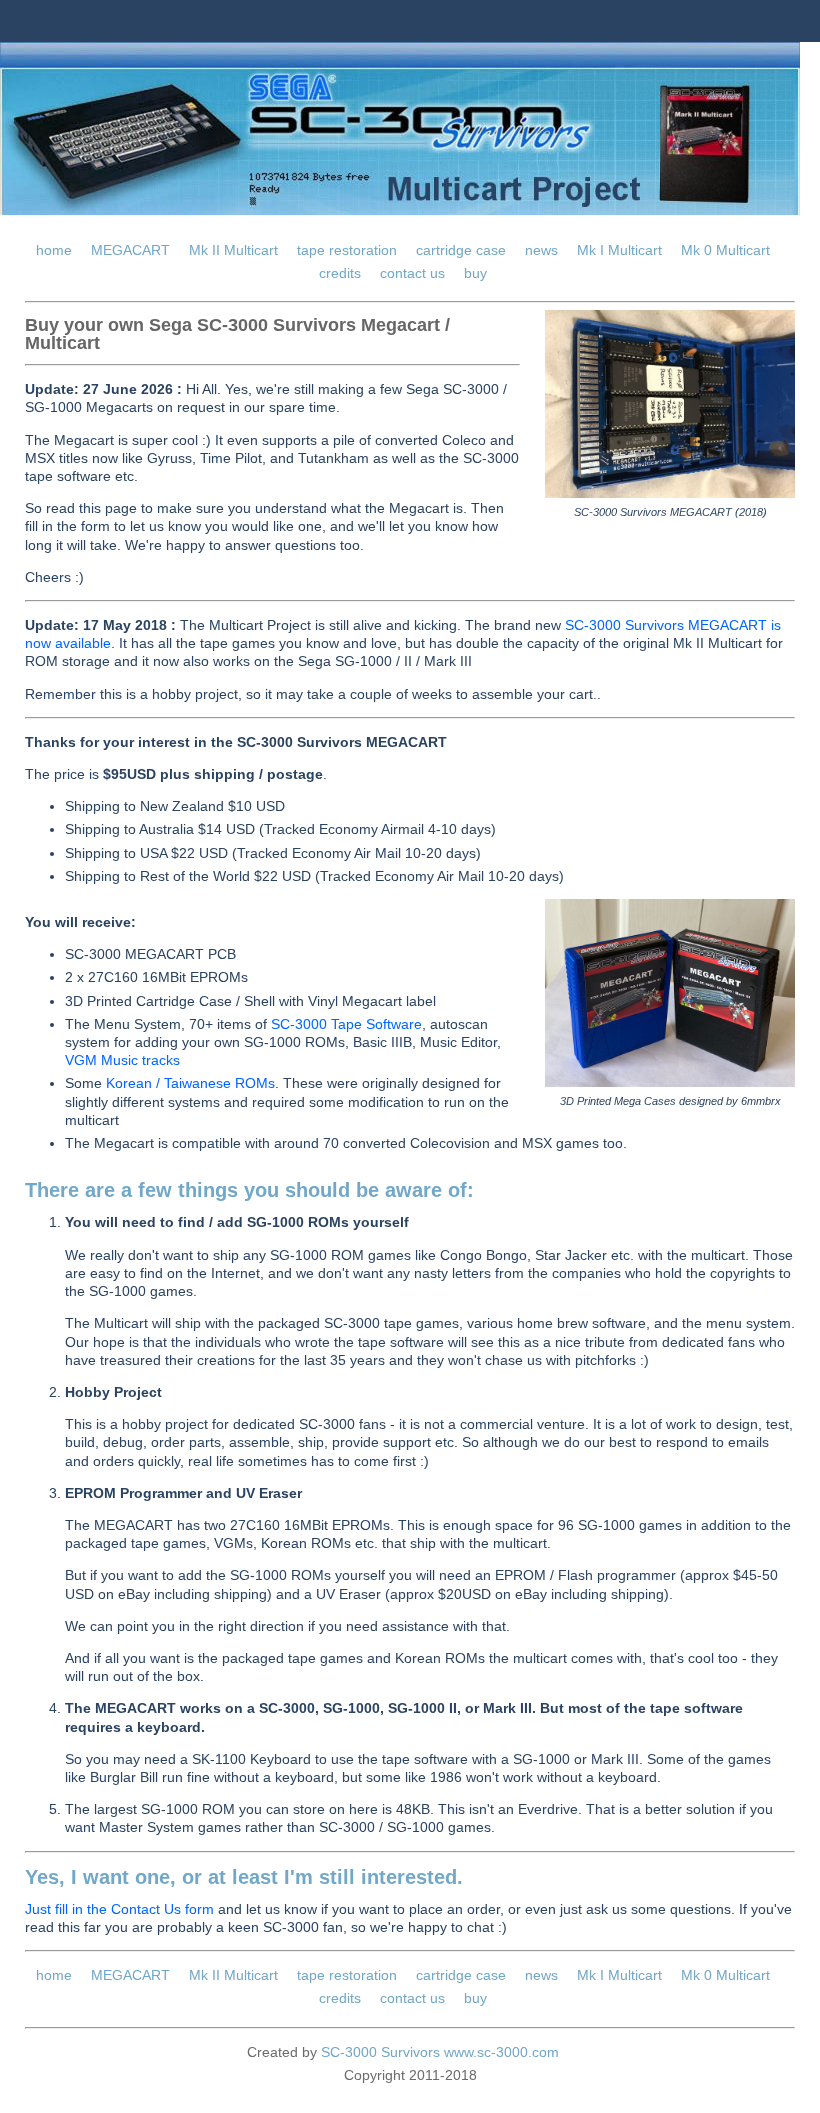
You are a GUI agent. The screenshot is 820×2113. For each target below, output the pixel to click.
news (541, 250)
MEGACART (130, 250)
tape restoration (347, 250)
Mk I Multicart (619, 250)
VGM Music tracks (122, 1060)
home (54, 250)
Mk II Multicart (233, 250)
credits (340, 273)
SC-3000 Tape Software (346, 1024)
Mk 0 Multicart (725, 250)
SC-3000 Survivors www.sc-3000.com (440, 2052)
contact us (412, 273)
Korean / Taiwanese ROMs (190, 1083)
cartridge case (461, 250)
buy (475, 273)
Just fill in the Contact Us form (119, 1909)
